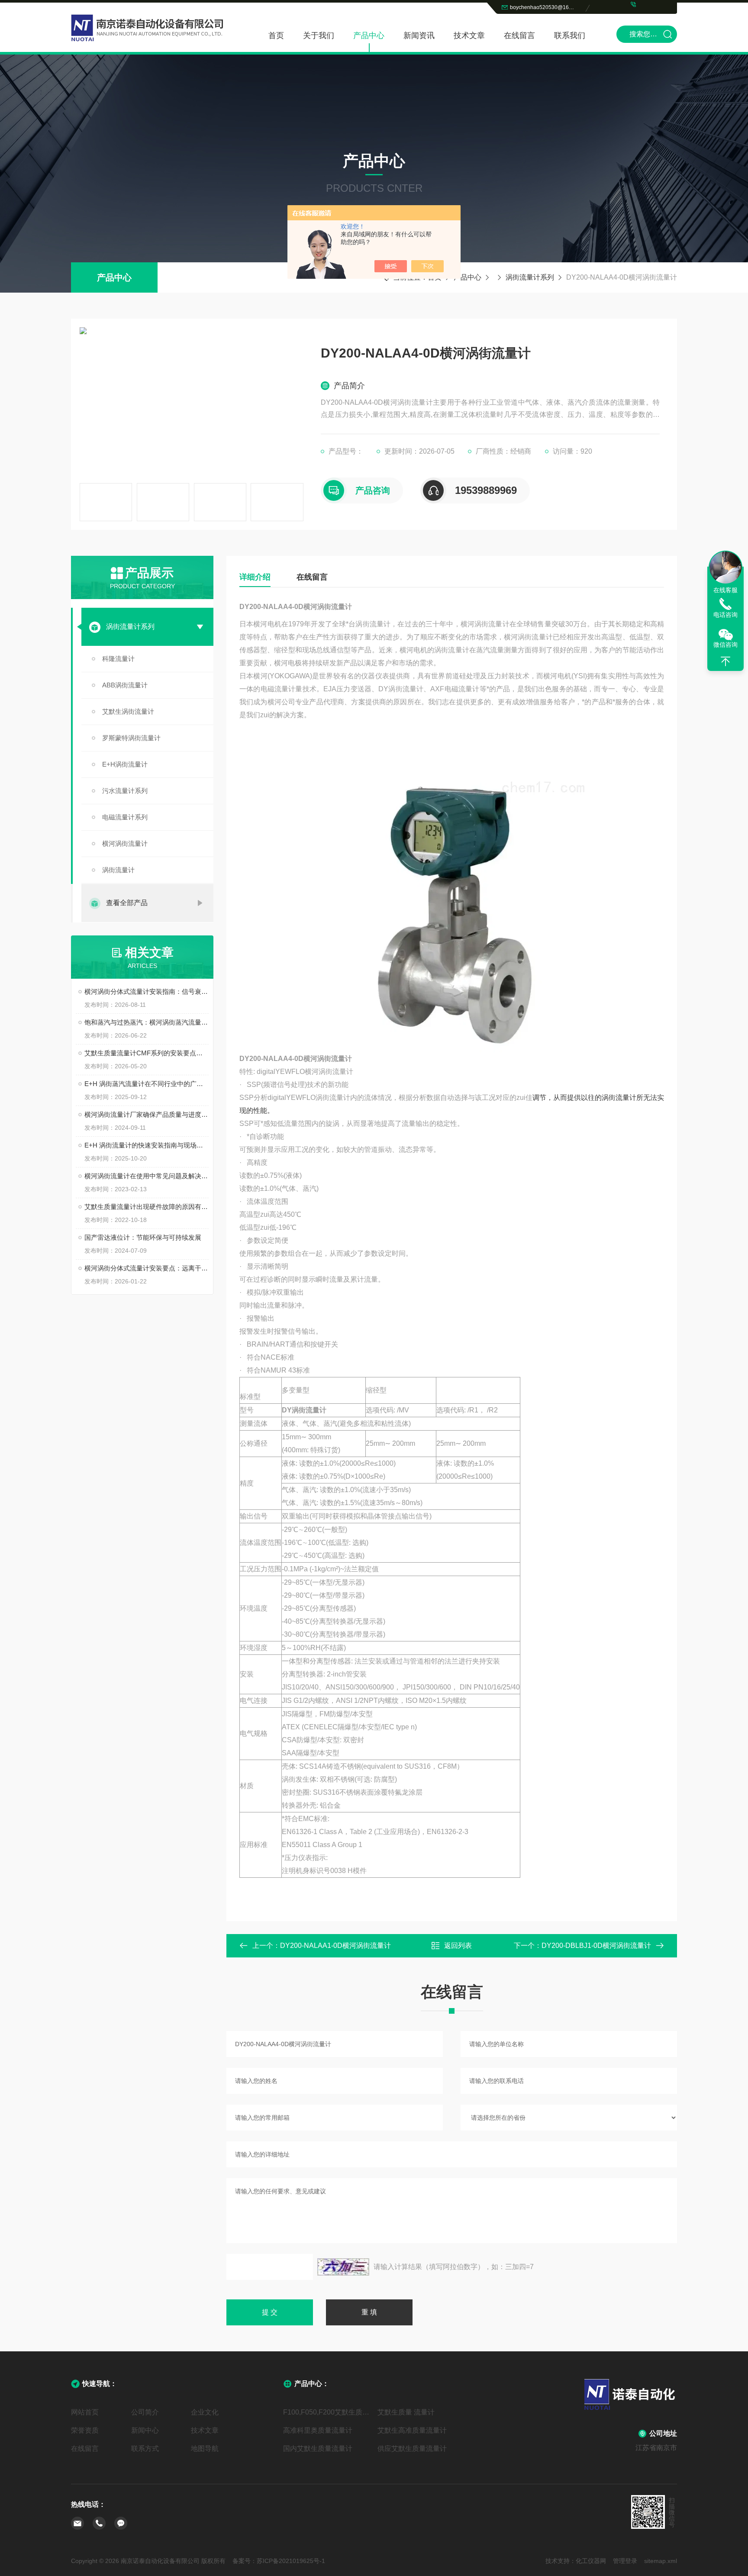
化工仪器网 (591, 2561)
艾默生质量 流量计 (406, 2412)
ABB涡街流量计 (125, 685)
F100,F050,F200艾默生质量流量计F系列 (327, 2412)
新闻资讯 (419, 35)
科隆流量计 (118, 659)
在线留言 (519, 35)
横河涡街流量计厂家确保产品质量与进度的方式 (147, 1114)
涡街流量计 (118, 870)
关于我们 (319, 35)
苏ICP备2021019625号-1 (291, 2561)
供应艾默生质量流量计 (412, 2449)
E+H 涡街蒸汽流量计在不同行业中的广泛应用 (147, 1084)
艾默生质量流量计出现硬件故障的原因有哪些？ (147, 1207)
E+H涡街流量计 (125, 764)
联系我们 (570, 35)
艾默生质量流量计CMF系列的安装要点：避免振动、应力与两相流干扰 (147, 1053)
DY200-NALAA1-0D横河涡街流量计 (335, 1946)
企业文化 (205, 2412)
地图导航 (205, 2449)
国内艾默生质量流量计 (318, 2449)
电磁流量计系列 (125, 817)
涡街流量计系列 (530, 277)
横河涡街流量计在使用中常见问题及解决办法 (147, 1176)
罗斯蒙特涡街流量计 (131, 738)
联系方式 (145, 2449)
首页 (276, 35)
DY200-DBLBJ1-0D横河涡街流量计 (596, 1946)
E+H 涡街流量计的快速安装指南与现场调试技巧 (147, 1145)
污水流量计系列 (125, 791)
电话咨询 (725, 615)
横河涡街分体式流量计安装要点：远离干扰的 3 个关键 (147, 1268)
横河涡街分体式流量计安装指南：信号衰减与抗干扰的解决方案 (147, 991)
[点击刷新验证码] (343, 2267)
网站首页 (85, 2412)
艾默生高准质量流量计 (412, 2430)
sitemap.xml (661, 2561)
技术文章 (469, 35)
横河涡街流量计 (125, 843)
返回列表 (458, 1946)
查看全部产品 (127, 903)
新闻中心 (145, 2430)
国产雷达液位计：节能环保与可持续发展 (143, 1237)
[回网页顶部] (725, 661)
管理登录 (625, 2561)
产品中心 (369, 35)
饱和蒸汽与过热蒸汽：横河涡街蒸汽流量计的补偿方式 (147, 1022)
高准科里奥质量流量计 (318, 2430)
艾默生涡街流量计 (128, 711)
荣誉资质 (85, 2430)
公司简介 (145, 2412)
